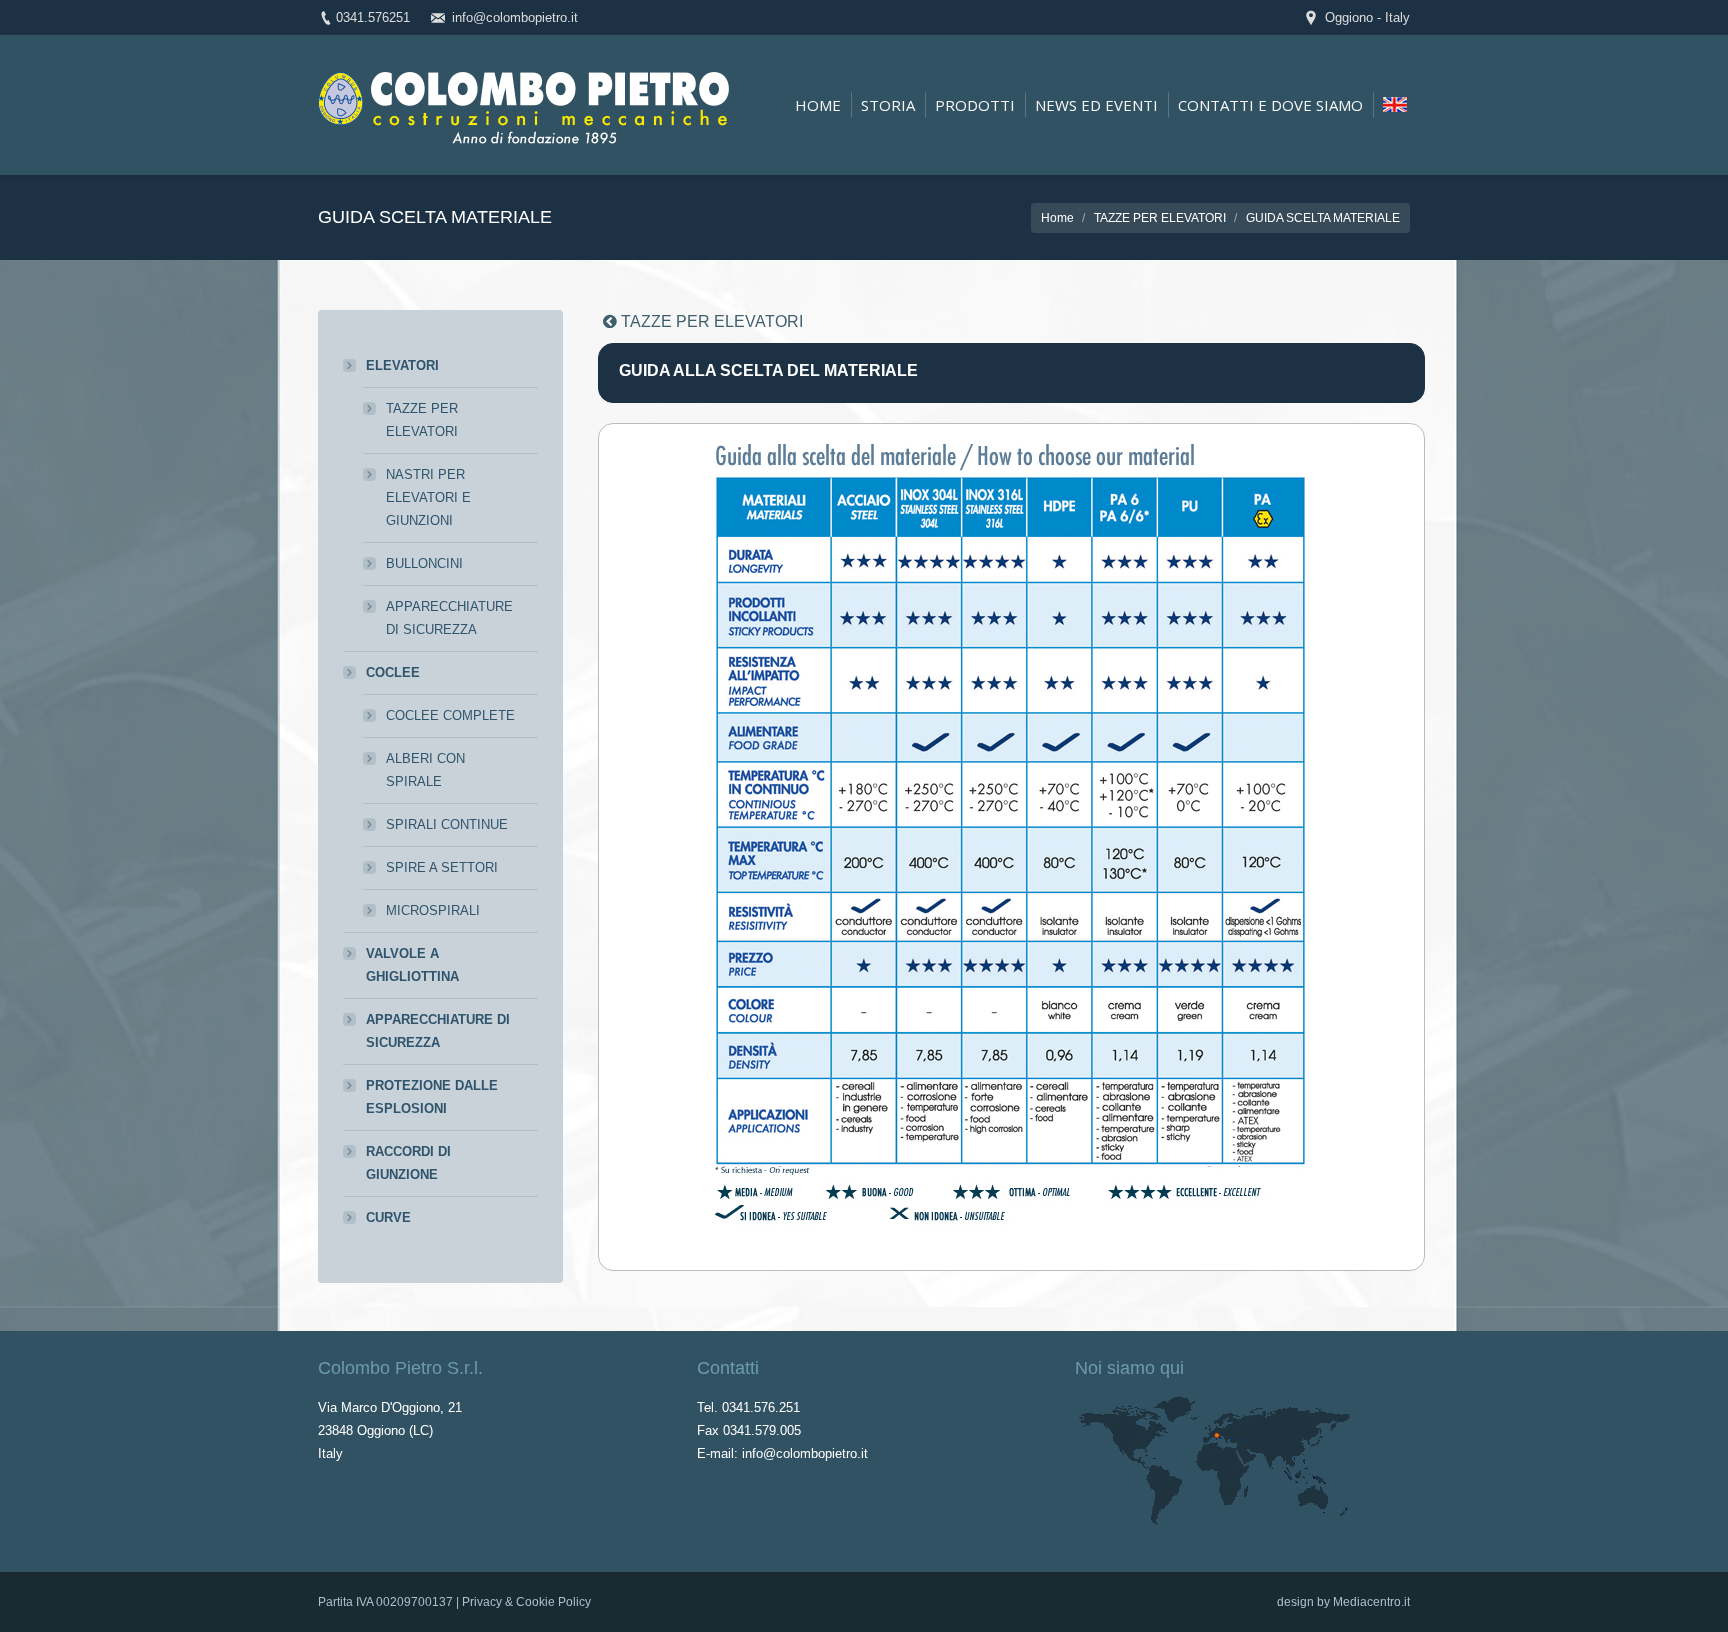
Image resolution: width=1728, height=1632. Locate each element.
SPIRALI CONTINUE (447, 824)
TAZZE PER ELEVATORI (1160, 218)
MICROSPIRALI (433, 910)
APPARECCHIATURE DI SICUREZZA (449, 618)
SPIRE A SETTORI (442, 867)
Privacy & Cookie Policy (526, 1602)
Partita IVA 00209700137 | (390, 1602)
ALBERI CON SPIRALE (425, 770)
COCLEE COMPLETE (450, 715)
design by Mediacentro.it (1343, 1602)
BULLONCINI (424, 563)
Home (1057, 218)
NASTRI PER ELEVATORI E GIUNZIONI (428, 497)
